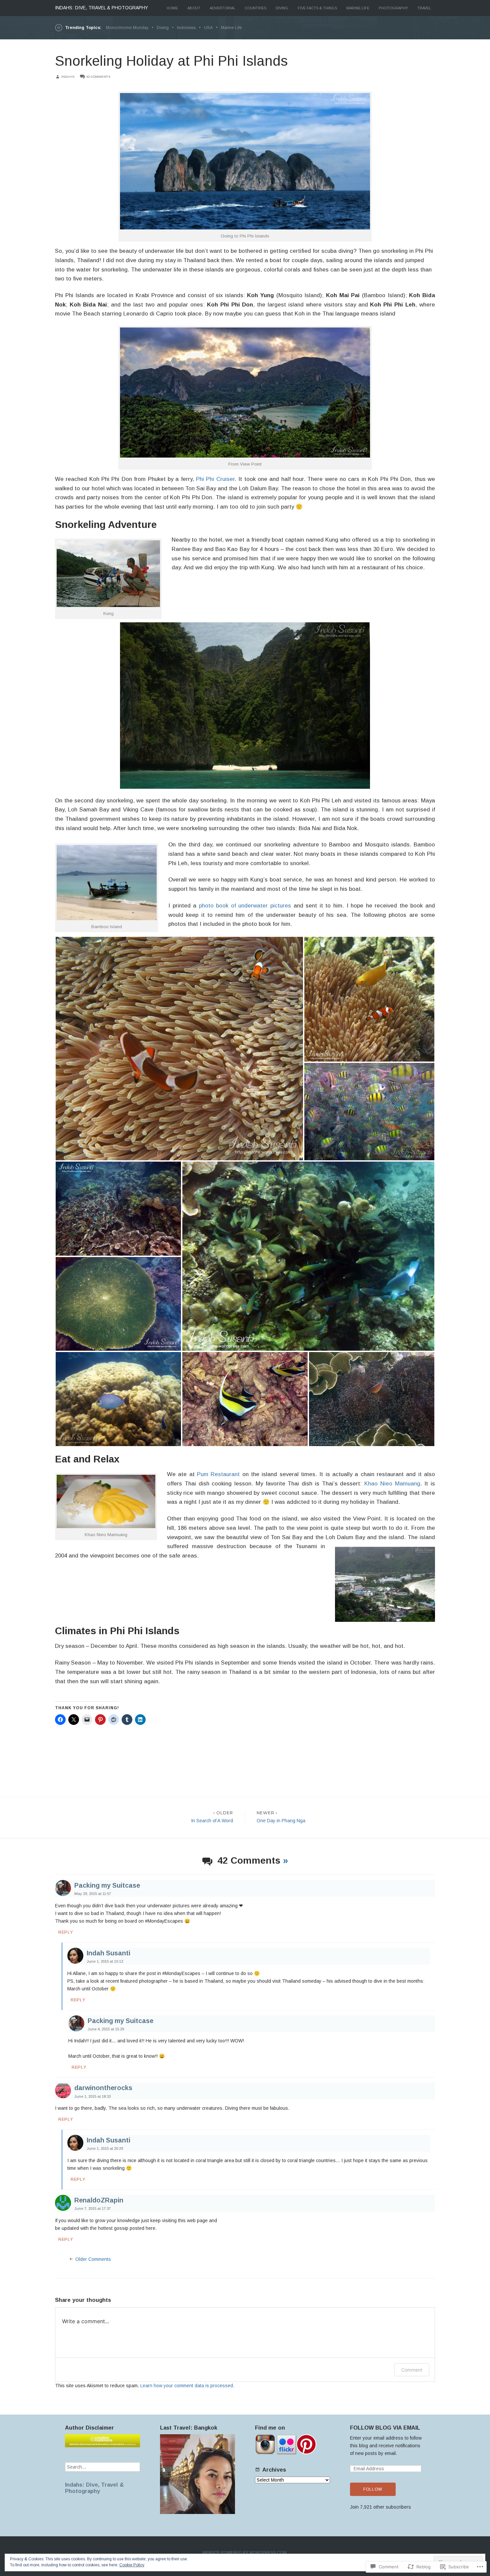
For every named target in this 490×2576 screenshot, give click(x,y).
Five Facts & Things (317, 8)
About (194, 8)
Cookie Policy (132, 2565)
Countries (255, 8)
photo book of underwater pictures (245, 906)
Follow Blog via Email (385, 2428)
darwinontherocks (103, 2088)
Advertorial (222, 8)
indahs (68, 77)
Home (172, 8)
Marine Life (358, 8)
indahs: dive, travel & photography (101, 8)
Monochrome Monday (127, 28)
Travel (424, 8)
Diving (282, 8)
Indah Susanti (108, 1953)
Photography (393, 8)
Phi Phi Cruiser (215, 479)
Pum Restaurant (218, 1474)
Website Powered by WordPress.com (244, 2553)
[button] (179, 1049)
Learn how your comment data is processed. (187, 2386)
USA (208, 28)
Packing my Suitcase (107, 1885)
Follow (373, 2489)
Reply (66, 1932)
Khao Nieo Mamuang (392, 1484)
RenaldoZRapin (99, 2200)
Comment (412, 2370)
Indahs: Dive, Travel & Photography (94, 2488)
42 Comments (98, 77)
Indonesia (186, 28)
